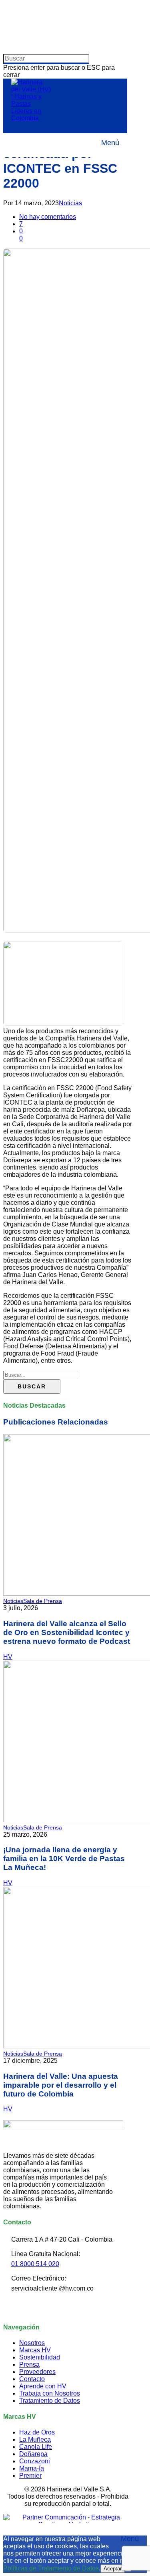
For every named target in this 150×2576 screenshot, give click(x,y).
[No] (128, 2570)
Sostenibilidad (40, 2357)
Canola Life (36, 2447)
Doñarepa (33, 2454)
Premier (30, 2476)
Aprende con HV (43, 2386)
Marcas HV (35, 2350)
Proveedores (37, 2372)
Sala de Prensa (43, 1601)
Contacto (32, 2379)
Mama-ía (32, 2468)
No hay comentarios (48, 217)
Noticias (70, 203)
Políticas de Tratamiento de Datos (51, 2568)
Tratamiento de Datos (50, 2401)
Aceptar (113, 2569)
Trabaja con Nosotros (50, 2393)
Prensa (29, 2365)
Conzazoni (35, 2461)
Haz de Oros (37, 2432)
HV (8, 1657)
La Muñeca (35, 2439)
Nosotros (32, 2343)
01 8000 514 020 (35, 2264)
